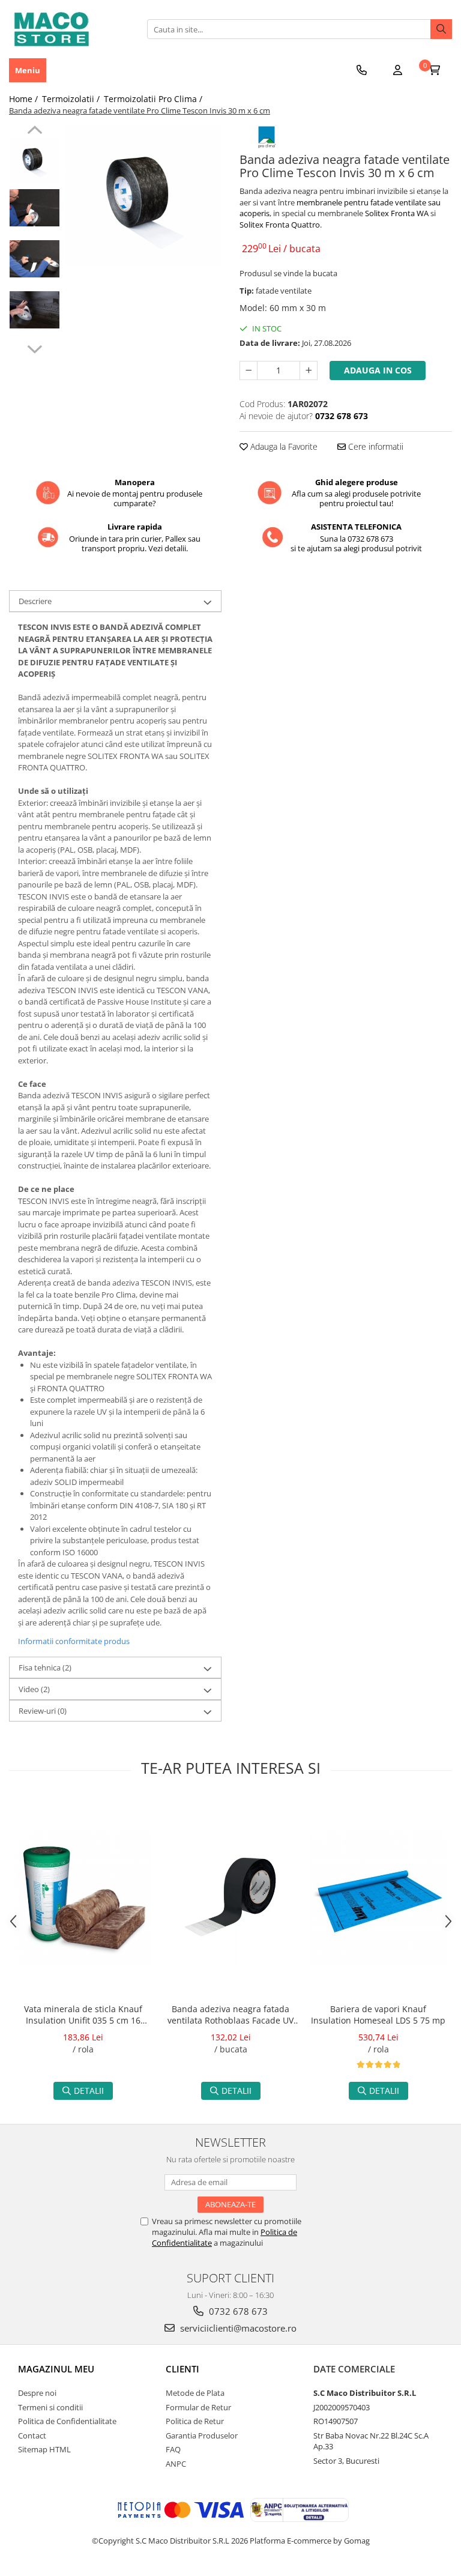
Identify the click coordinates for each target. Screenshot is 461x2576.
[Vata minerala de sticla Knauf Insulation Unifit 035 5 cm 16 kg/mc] (83, 1897)
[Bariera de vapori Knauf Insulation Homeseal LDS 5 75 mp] (378, 1897)
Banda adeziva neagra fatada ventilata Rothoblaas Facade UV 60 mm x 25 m (230, 2016)
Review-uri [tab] (43, 1711)
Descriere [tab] (35, 601)
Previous (35, 132)
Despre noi (37, 2393)
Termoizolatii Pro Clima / (154, 99)
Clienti (182, 2369)
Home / (25, 99)
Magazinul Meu (56, 2369)
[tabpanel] (144, 196)
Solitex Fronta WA (397, 213)
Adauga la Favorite (283, 446)
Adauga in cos (378, 370)
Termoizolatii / (72, 99)
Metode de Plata (195, 2393)
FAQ (173, 2449)
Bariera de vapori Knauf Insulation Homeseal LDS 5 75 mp (378, 2015)
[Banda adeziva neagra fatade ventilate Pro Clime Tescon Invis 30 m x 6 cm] (144, 196)
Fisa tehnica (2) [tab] (45, 1667)
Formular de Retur (198, 2407)
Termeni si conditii (50, 2407)
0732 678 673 (237, 2311)
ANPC (176, 2464)
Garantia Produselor (202, 2435)
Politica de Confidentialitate (67, 2421)
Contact (32, 2435)
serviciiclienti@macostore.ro (237, 2328)
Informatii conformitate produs (74, 1641)
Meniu (28, 70)
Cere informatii (375, 446)
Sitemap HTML (44, 2449)
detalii (89, 2091)
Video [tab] (34, 1689)
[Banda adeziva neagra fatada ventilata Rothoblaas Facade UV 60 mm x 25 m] (230, 1897)
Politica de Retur (195, 2421)
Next (35, 348)
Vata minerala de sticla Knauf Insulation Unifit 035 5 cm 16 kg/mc (83, 2016)
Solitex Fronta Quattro (280, 225)
